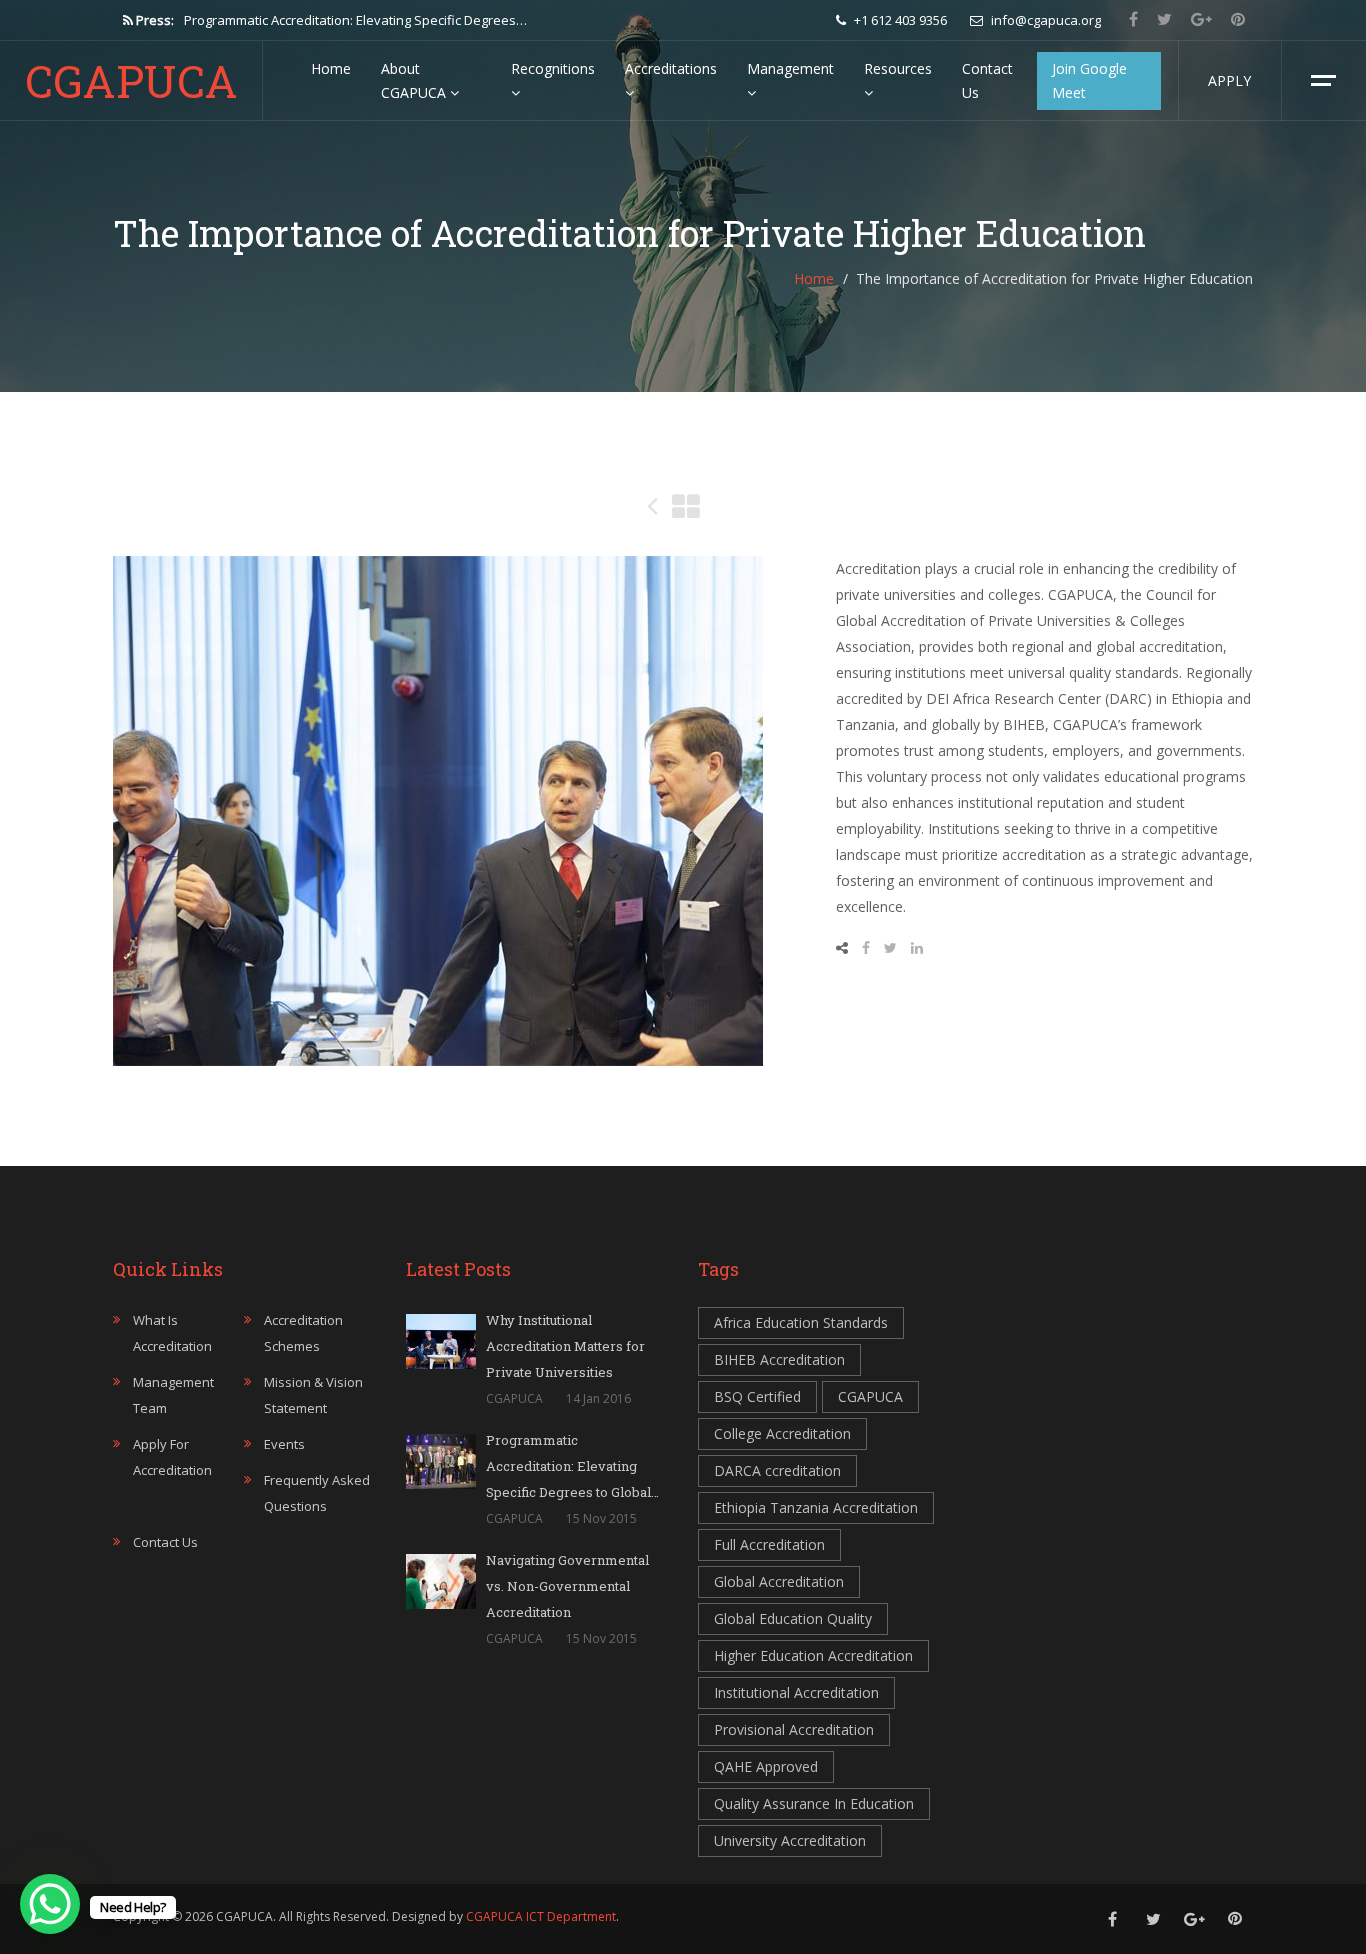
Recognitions (553, 68)
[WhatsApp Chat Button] (50, 1904)
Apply (1229, 80)
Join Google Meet (1089, 80)
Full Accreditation (769, 1544)
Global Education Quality (793, 1618)
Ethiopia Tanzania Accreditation (816, 1507)
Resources (898, 68)
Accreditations (671, 68)
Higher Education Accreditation (813, 1655)
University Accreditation (790, 1840)
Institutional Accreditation (796, 1692)
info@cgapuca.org (1044, 20)
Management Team (173, 1395)
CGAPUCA (131, 81)
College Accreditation (782, 1433)
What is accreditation (172, 1333)
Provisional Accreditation (794, 1729)
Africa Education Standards (801, 1322)
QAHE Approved (766, 1766)
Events (284, 1444)
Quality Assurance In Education (814, 1803)
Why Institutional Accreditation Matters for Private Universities (565, 1346)
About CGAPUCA (415, 80)
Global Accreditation (779, 1581)
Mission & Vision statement (313, 1395)
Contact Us (987, 80)
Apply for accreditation (172, 1457)
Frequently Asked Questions (317, 1493)
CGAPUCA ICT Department (541, 1916)
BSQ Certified (757, 1396)
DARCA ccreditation (777, 1470)
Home (331, 68)
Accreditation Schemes (303, 1333)
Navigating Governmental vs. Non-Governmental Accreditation (372, 20)
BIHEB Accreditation (779, 1359)
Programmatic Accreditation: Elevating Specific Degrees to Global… (572, 1466)
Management (790, 68)
